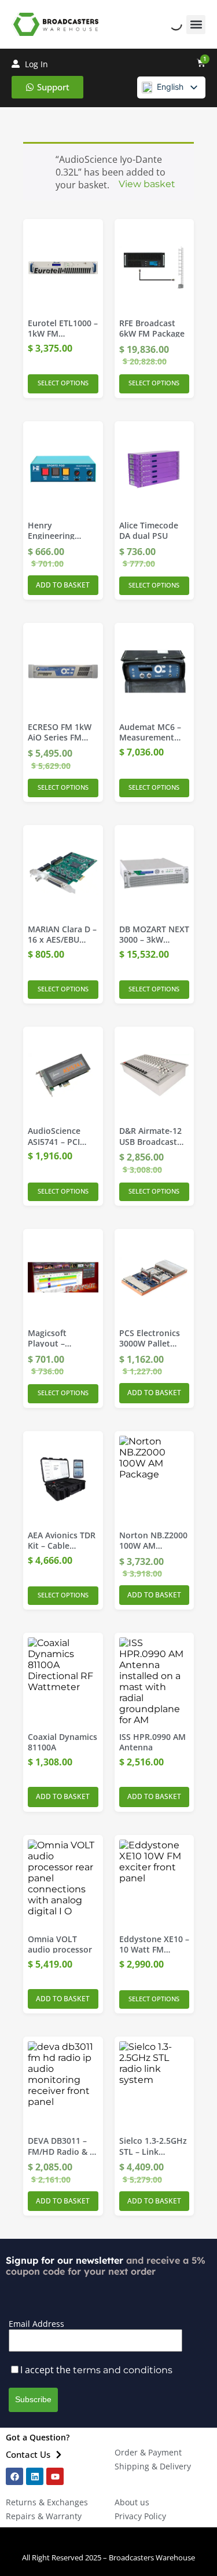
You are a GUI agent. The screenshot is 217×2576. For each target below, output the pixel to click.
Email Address (36, 2324)
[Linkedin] (35, 2476)
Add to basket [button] (63, 585)
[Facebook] (14, 2476)
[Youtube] (55, 2476)
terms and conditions (123, 2370)
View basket (147, 184)
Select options (63, 383)
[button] (196, 25)
